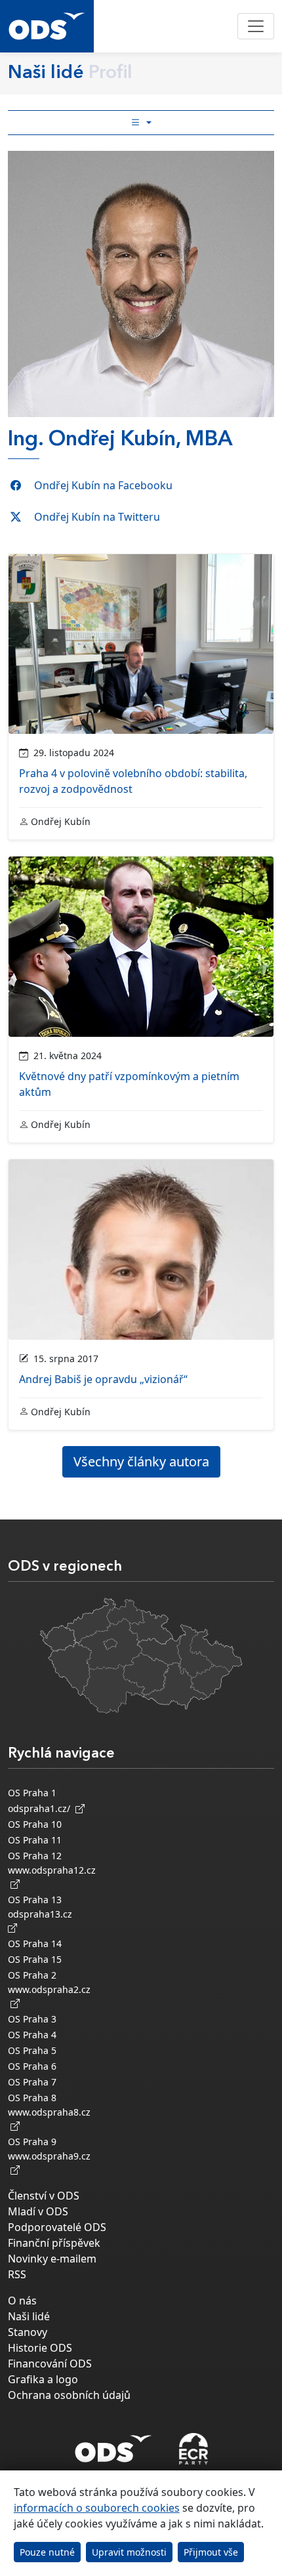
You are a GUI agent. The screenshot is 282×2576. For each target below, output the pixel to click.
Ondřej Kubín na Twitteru (97, 517)
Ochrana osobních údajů (69, 2395)
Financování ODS (50, 2364)
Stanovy (28, 2332)
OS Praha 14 (35, 1943)
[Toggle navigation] (256, 26)
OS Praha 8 (32, 2098)
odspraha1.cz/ (42, 1808)
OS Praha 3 (32, 2019)
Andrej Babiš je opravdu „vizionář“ (103, 1379)
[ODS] (113, 2445)
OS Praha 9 (32, 2142)
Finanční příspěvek (54, 2243)
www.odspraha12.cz (52, 1877)
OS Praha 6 (32, 2066)
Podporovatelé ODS (57, 2227)
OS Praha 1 (32, 1793)
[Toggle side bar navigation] (141, 123)
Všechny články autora (141, 1461)
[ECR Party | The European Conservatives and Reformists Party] (193, 2449)
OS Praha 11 (35, 1840)
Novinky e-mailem (52, 2259)
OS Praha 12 (35, 1856)
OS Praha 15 (35, 1959)
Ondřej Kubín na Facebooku (103, 485)
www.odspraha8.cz (49, 2119)
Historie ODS (40, 2348)
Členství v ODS (44, 2196)
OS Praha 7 (32, 2082)
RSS (17, 2274)
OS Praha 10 (35, 1824)
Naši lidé (29, 2316)
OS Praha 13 (35, 1900)
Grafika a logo (43, 2379)
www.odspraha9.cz (49, 2163)
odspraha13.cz (43, 1914)
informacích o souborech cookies (97, 2508)
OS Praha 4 (32, 2035)
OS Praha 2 (32, 1975)
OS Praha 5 (32, 2050)
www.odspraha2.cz (49, 1996)
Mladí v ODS (38, 2211)
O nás (22, 2301)
